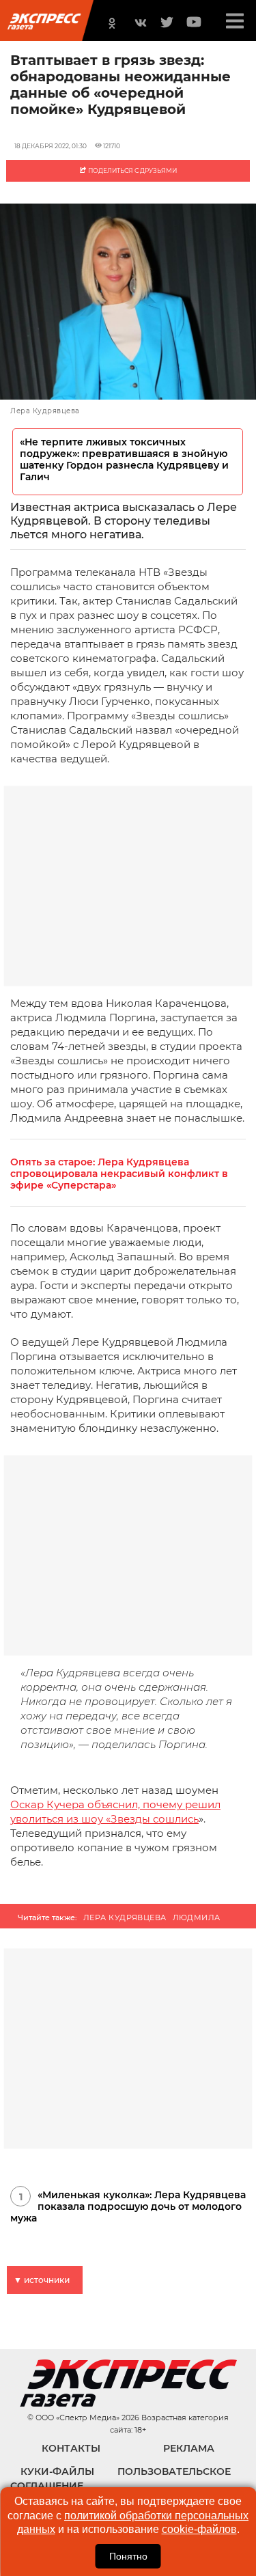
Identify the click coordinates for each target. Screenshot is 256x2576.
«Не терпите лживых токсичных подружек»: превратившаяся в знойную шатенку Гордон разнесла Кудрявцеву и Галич (124, 460)
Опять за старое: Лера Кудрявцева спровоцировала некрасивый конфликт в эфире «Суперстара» (119, 1174)
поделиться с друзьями (132, 170)
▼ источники (42, 2280)
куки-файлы (57, 2471)
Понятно (128, 2556)
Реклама (189, 2448)
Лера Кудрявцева (125, 1917)
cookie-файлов (199, 2529)
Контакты (71, 2448)
